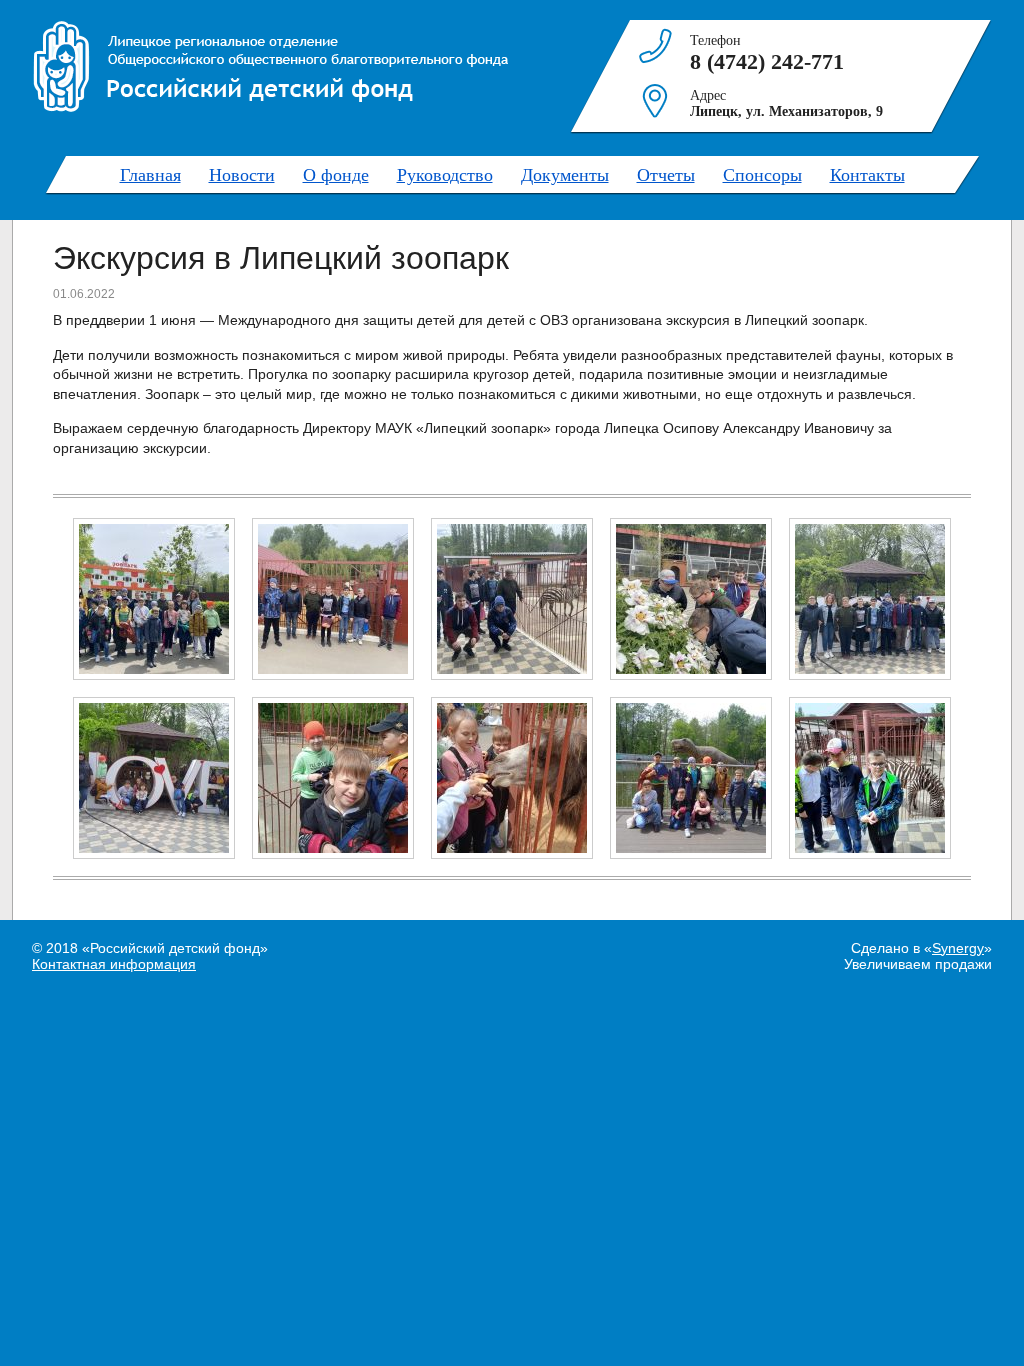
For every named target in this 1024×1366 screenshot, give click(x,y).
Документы (565, 174)
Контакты (867, 174)
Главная (150, 174)
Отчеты (666, 174)
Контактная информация (114, 964)
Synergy (958, 948)
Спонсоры (762, 174)
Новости (242, 174)
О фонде (336, 174)
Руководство (445, 174)
